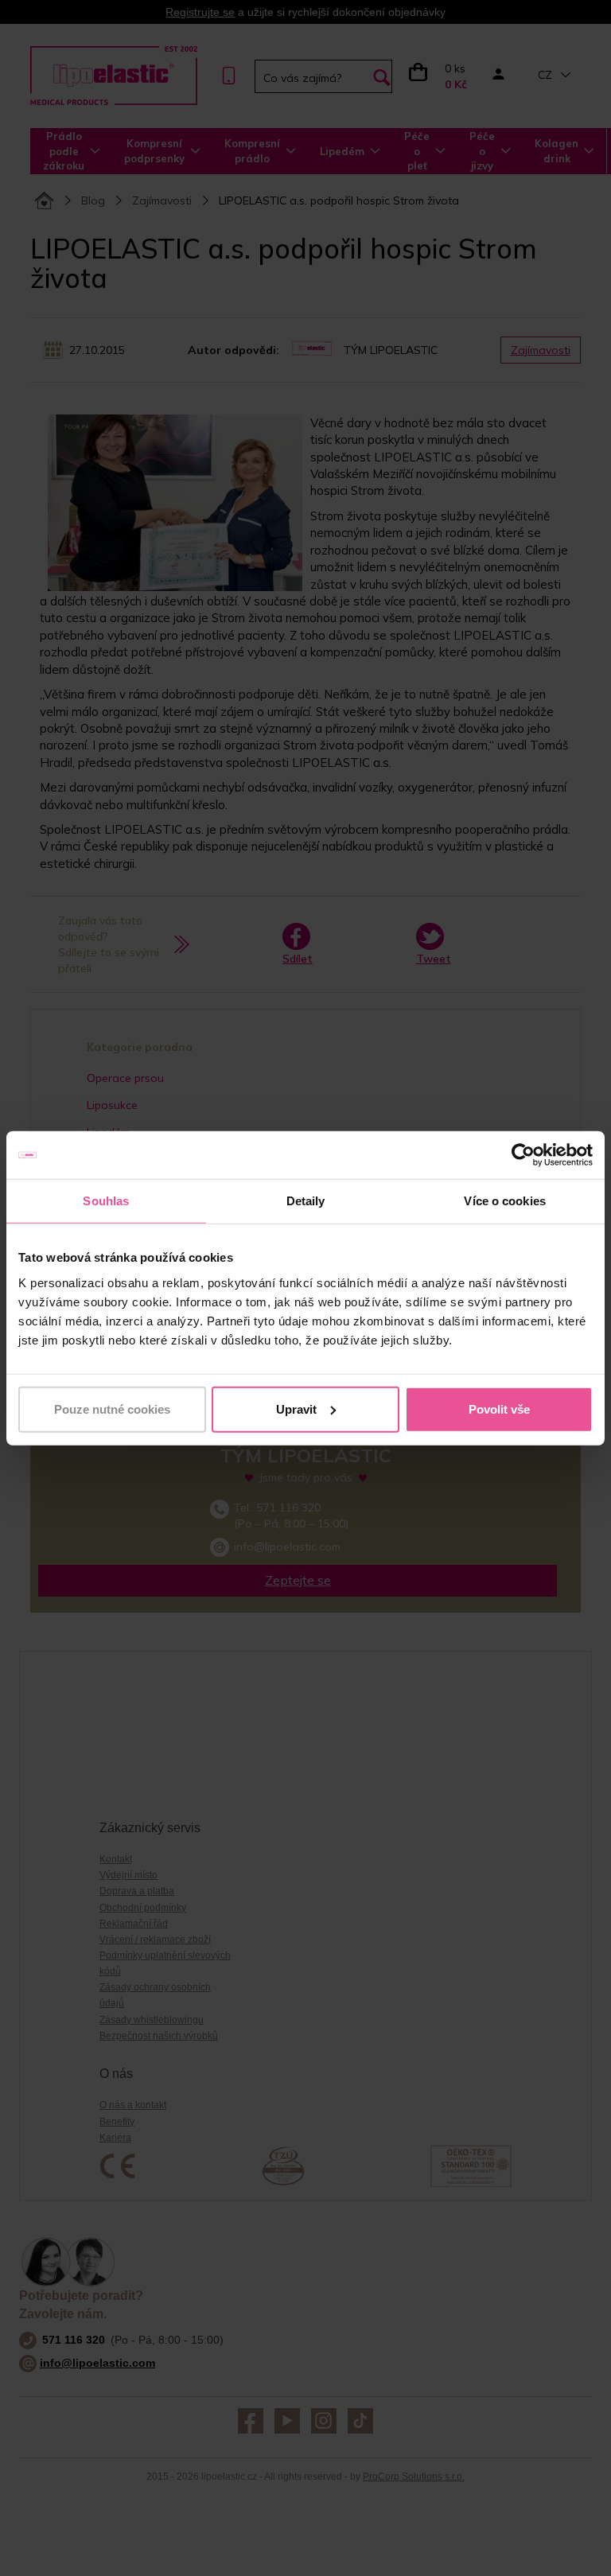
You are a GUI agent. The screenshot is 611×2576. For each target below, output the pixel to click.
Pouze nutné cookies (112, 1409)
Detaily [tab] (306, 1201)
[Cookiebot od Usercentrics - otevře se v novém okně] (523, 1155)
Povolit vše (499, 1409)
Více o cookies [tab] (504, 1201)
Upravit (296, 1409)
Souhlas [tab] (106, 1201)
